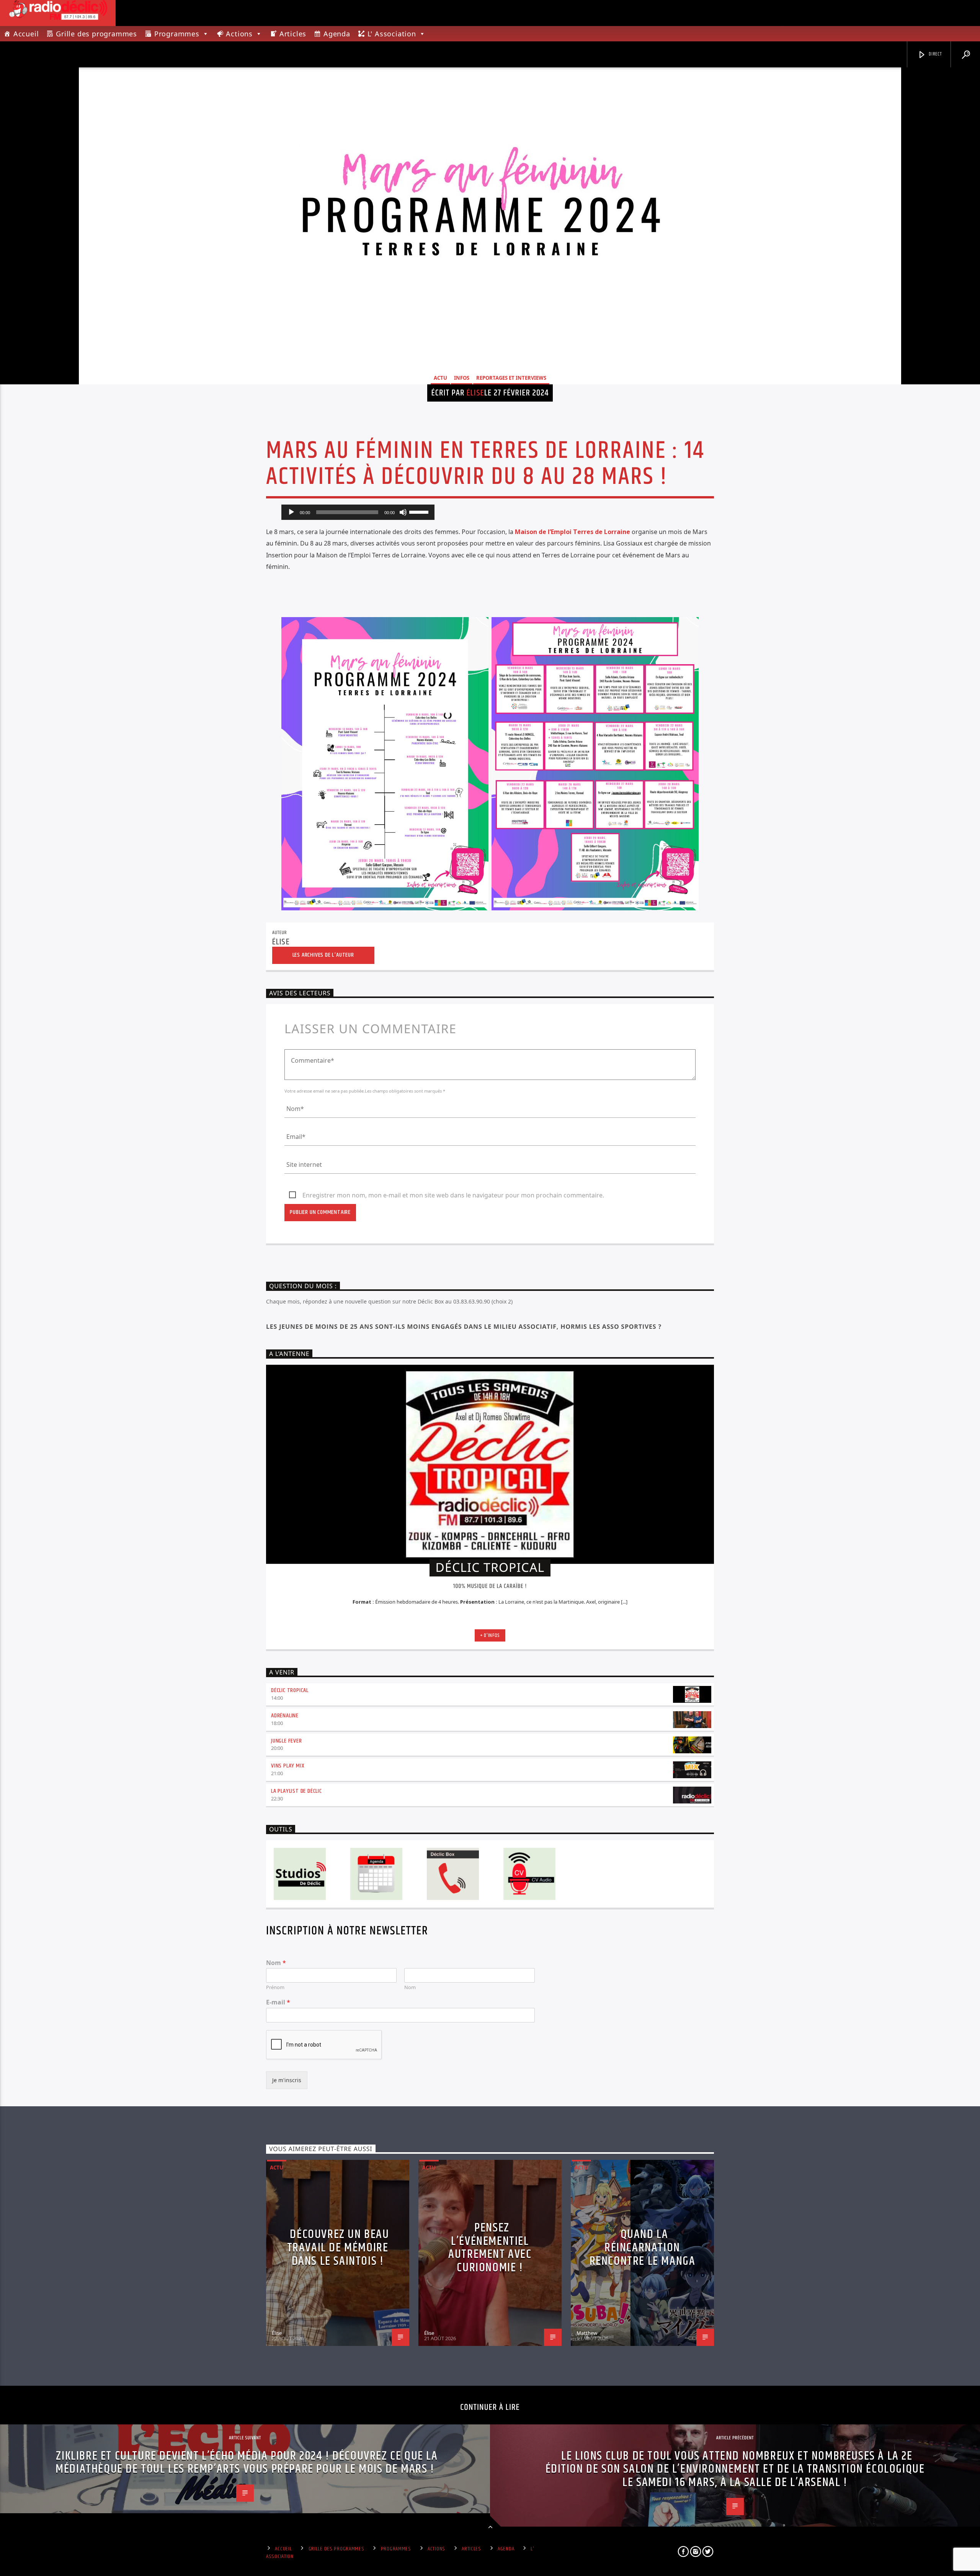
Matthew (587, 2333)
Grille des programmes (96, 34)
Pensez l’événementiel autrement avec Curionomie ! (490, 2248)
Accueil (26, 34)
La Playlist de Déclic (296, 1791)
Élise (475, 393)
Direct (935, 54)
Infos (462, 378)
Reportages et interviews (511, 378)
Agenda (337, 34)
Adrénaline (285, 1716)
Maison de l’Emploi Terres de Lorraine (572, 532)
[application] (358, 512)
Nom (276, 1963)
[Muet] (403, 512)
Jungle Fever (287, 1741)
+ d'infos (490, 1635)
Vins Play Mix (288, 1766)
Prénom (275, 1987)
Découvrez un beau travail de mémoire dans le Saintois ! (338, 2248)
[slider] (420, 511)
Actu (440, 378)
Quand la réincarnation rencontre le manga (643, 2248)
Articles (293, 34)
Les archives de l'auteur (323, 955)
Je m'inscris (287, 2080)
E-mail (278, 2002)
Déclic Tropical (290, 1690)
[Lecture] (291, 512)
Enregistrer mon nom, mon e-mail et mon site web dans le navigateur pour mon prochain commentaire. (453, 1195)
